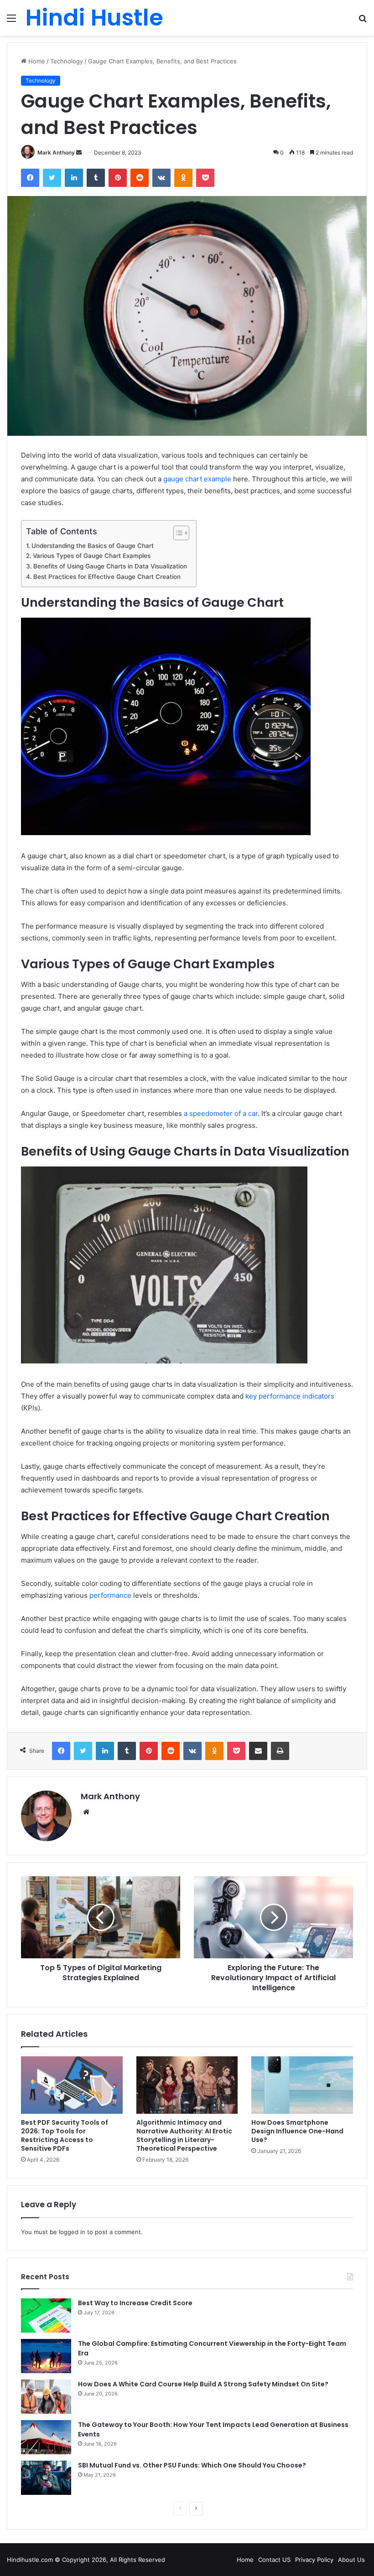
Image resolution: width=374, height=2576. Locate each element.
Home (36, 61)
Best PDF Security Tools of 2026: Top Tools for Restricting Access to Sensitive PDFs (65, 2135)
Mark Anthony (56, 152)
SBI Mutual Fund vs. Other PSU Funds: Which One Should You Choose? (192, 2465)
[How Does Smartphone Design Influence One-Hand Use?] (302, 2085)
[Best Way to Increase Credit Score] (46, 2315)
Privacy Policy (314, 2560)
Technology (67, 61)
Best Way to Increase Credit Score (135, 2303)
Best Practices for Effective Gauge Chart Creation (107, 577)
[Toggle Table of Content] (177, 533)
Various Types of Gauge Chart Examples (92, 556)
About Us (351, 2560)
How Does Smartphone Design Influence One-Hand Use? (297, 2131)
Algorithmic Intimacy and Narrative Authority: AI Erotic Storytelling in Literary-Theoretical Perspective (184, 2135)
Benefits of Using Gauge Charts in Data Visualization (110, 566)
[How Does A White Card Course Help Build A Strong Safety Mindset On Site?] (46, 2397)
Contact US (274, 2560)
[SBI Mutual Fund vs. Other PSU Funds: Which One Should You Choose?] (46, 2478)
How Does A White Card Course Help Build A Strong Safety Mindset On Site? (203, 2384)
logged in (72, 2232)
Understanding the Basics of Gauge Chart (93, 546)
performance (110, 1595)
